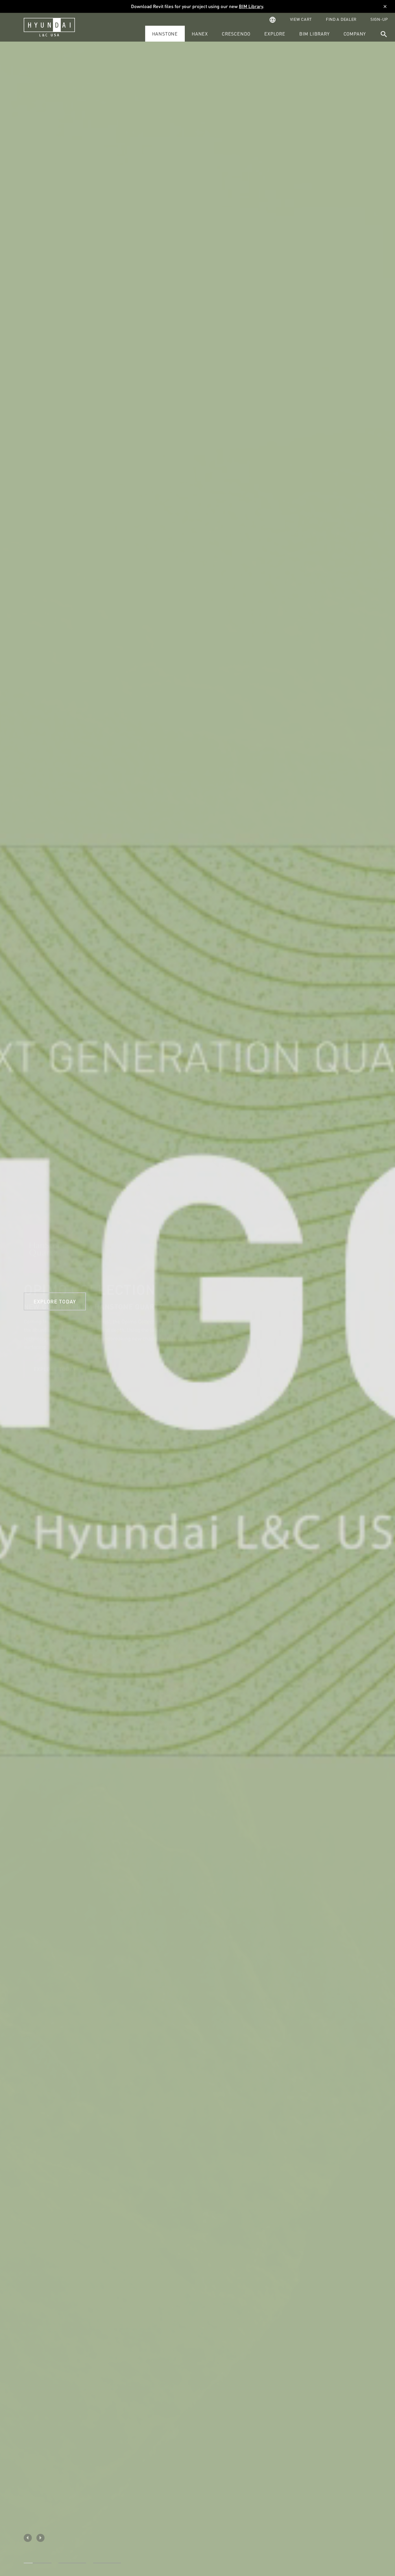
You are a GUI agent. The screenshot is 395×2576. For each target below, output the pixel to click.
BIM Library (251, 6)
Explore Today (55, 1369)
